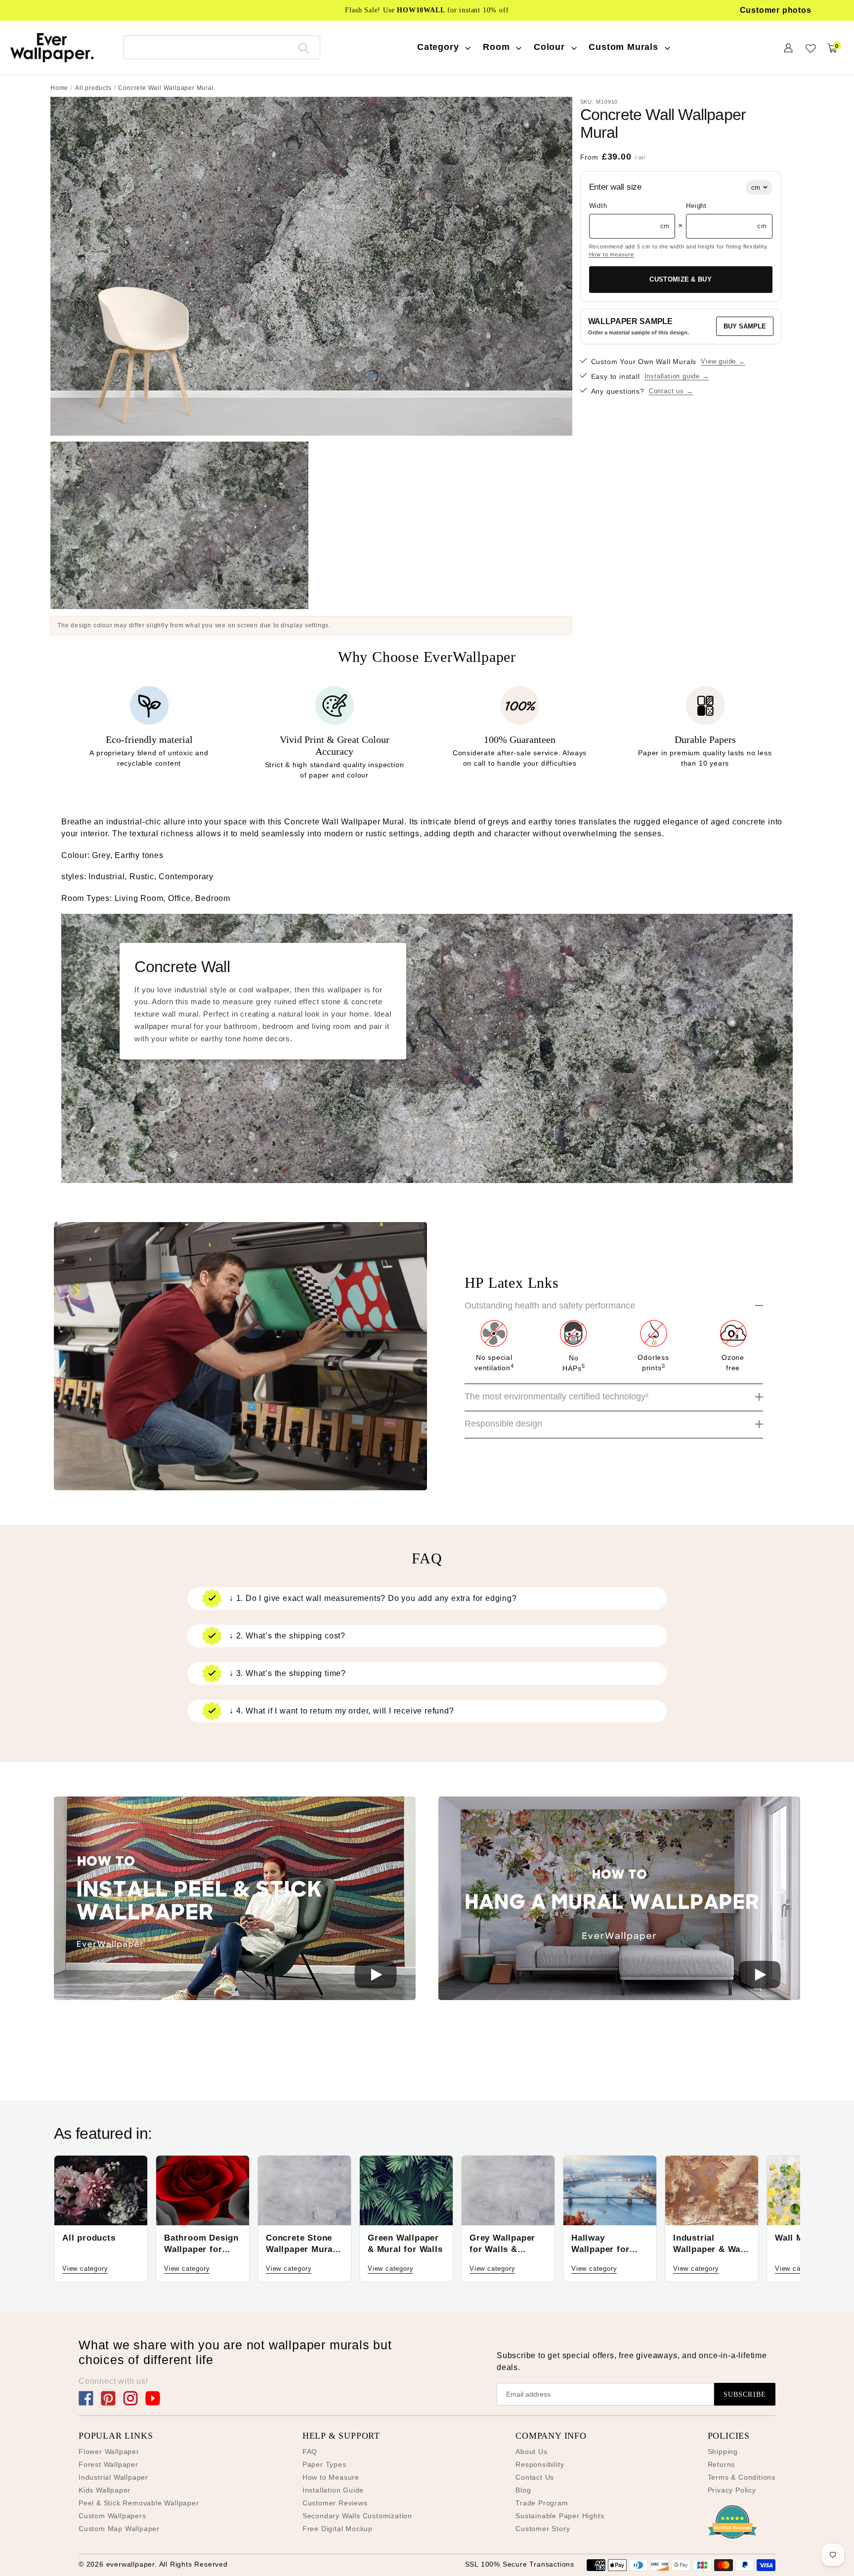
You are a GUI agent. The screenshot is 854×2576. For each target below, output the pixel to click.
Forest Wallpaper (108, 2464)
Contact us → (671, 391)
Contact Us (535, 2477)
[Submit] (304, 47)
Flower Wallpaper (109, 2452)
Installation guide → (677, 376)
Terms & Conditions (742, 2477)
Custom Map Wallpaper (119, 2529)
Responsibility (540, 2464)
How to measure (612, 254)
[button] (235, 1900)
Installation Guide (333, 2490)
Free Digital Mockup (338, 2529)
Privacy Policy (732, 2490)
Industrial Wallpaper (113, 2477)
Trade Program (542, 2503)
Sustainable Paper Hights (560, 2516)
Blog (523, 2490)
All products (93, 88)
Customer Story (543, 2529)
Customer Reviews (335, 2503)
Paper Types (324, 2464)
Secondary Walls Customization (357, 2516)
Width (598, 206)
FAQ (310, 2452)
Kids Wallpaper (105, 2490)
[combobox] (222, 47)
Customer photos (776, 10)
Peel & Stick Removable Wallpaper (139, 2503)
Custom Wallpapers (112, 2516)
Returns (722, 2464)
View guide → (723, 361)
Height (696, 206)
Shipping (723, 2452)
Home (59, 88)
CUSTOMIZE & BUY (681, 279)
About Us (531, 2452)
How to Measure (331, 2477)
